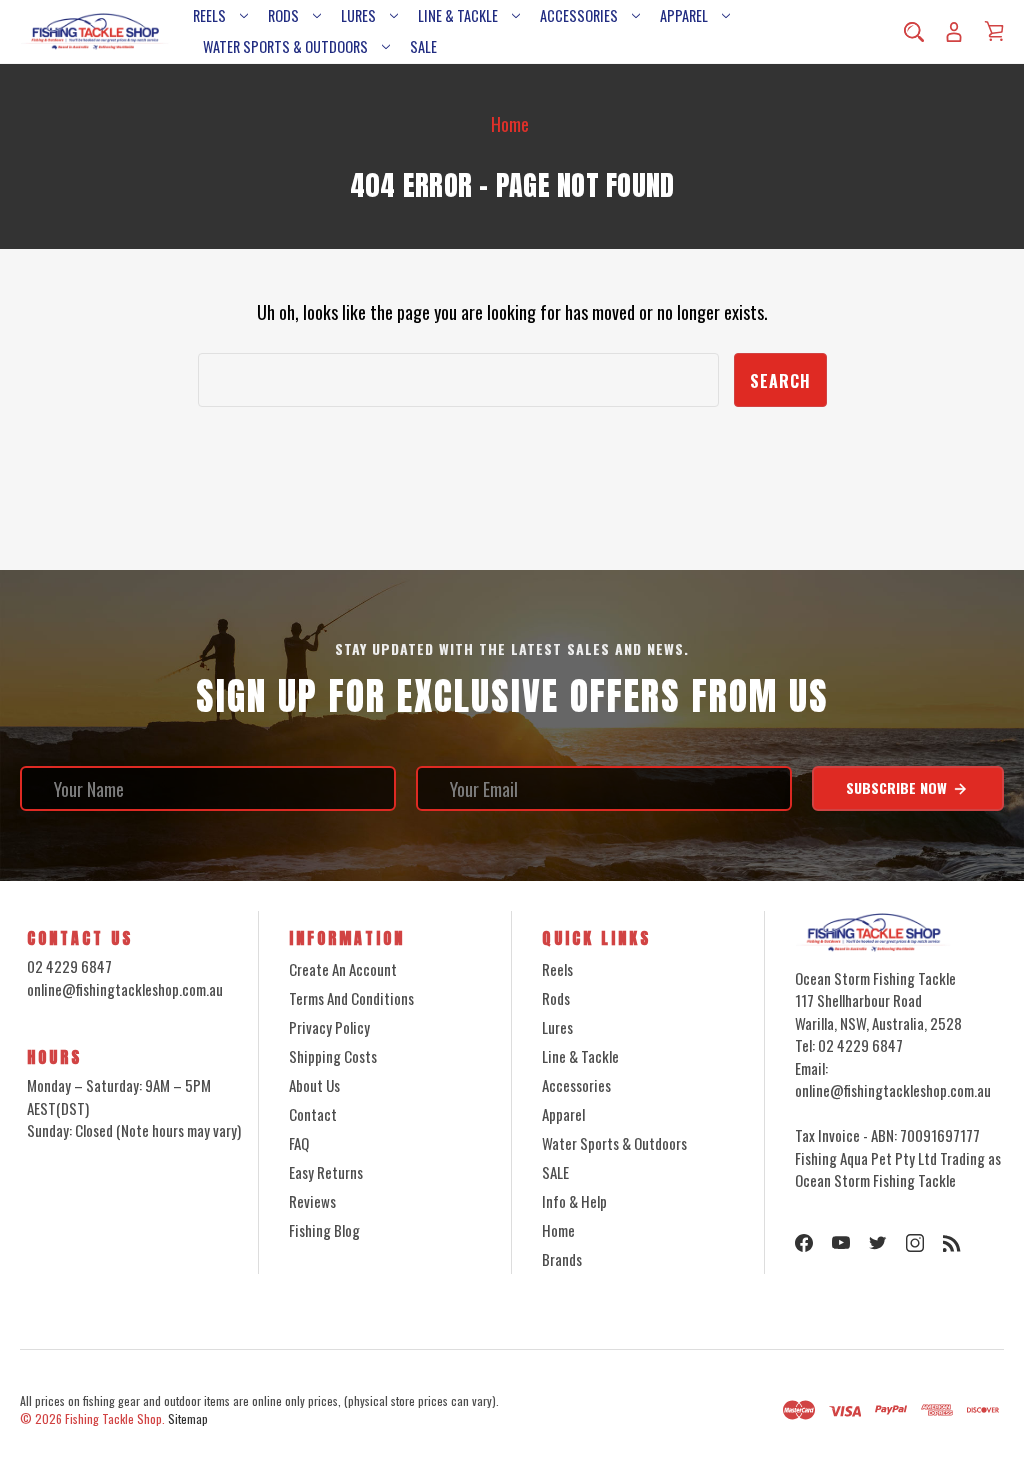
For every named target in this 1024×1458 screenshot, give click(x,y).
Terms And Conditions (351, 998)
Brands (562, 1259)
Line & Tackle (458, 15)
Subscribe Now (898, 787)
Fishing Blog (324, 1230)
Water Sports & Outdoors (285, 46)
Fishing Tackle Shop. (115, 1418)
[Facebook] (804, 1243)
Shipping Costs (333, 1056)
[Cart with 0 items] (994, 31)
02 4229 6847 (69, 966)
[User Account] (954, 32)
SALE (423, 46)
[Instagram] (915, 1243)
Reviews (312, 1201)
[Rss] (952, 1243)
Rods (283, 15)
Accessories (579, 15)
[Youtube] (841, 1243)
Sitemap (188, 1418)
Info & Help (574, 1201)
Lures (358, 15)
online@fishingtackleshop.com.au (125, 989)
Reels (209, 15)
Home (558, 1230)
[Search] (914, 32)
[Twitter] (878, 1243)
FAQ (299, 1143)
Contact (313, 1114)
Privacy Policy (329, 1027)
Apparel (684, 15)
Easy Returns (326, 1172)
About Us (314, 1085)
